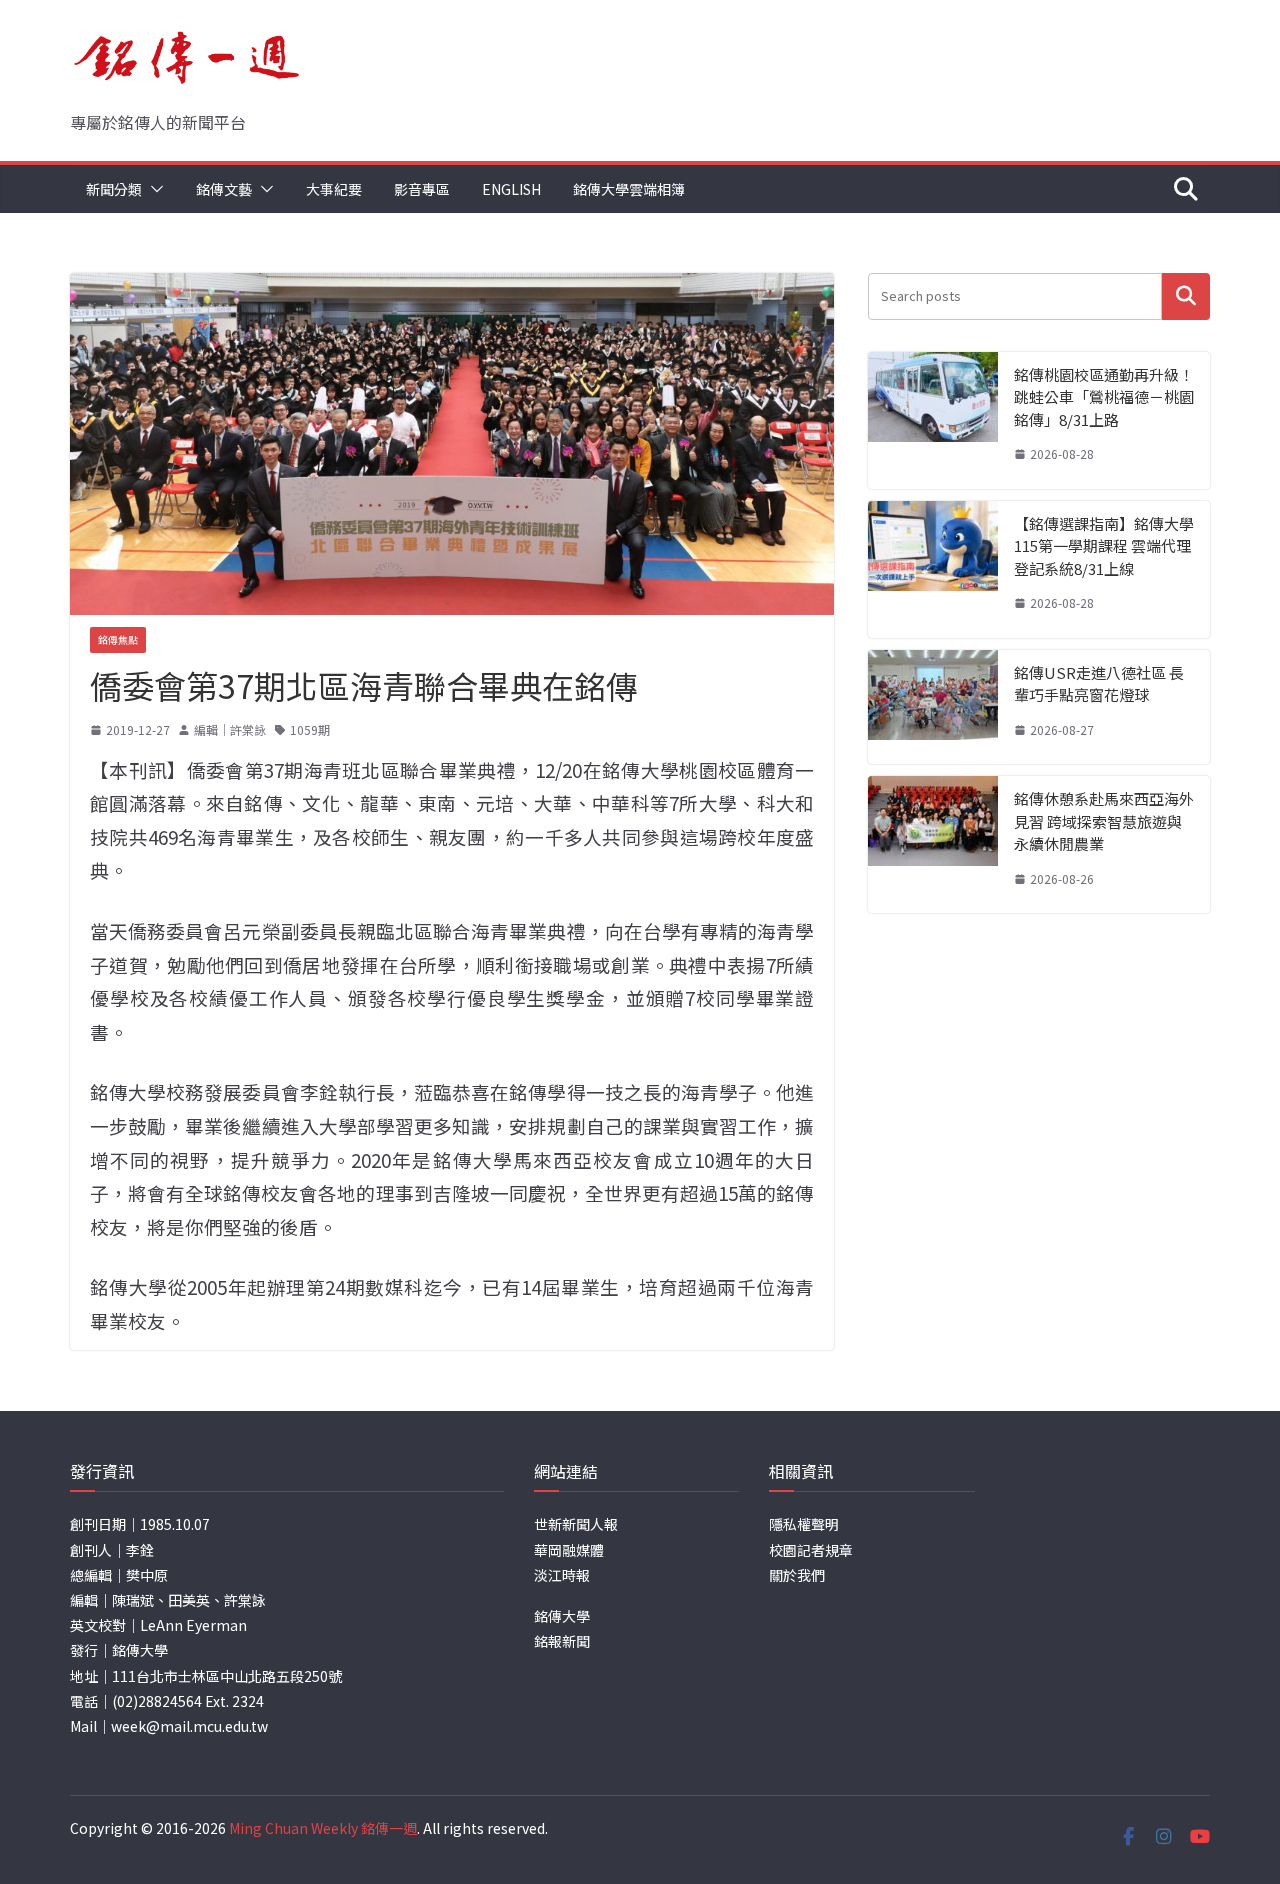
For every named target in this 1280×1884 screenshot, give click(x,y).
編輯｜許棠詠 (230, 729)
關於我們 (797, 1575)
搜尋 (1186, 296)
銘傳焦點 (118, 639)
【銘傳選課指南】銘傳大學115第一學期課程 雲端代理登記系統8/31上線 (1104, 546)
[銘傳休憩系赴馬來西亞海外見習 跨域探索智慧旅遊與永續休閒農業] (933, 844)
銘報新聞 (562, 1641)
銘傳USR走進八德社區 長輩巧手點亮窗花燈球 (1099, 684)
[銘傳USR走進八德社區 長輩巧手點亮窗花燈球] (933, 707)
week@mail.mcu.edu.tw (189, 1726)
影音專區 (422, 189)
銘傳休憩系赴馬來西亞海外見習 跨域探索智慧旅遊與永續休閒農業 (1104, 821)
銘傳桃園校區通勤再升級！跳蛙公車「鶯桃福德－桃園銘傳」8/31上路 (1104, 397)
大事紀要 (334, 189)
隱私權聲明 (804, 1524)
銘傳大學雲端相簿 (629, 189)
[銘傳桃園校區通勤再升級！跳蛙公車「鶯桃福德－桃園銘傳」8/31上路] (933, 420)
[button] (153, 189)
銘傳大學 (562, 1616)
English (511, 189)
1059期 (310, 729)
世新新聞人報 (576, 1524)
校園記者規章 (811, 1550)
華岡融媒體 (569, 1550)
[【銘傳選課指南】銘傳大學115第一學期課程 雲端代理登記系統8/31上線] (933, 569)
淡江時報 (562, 1575)
